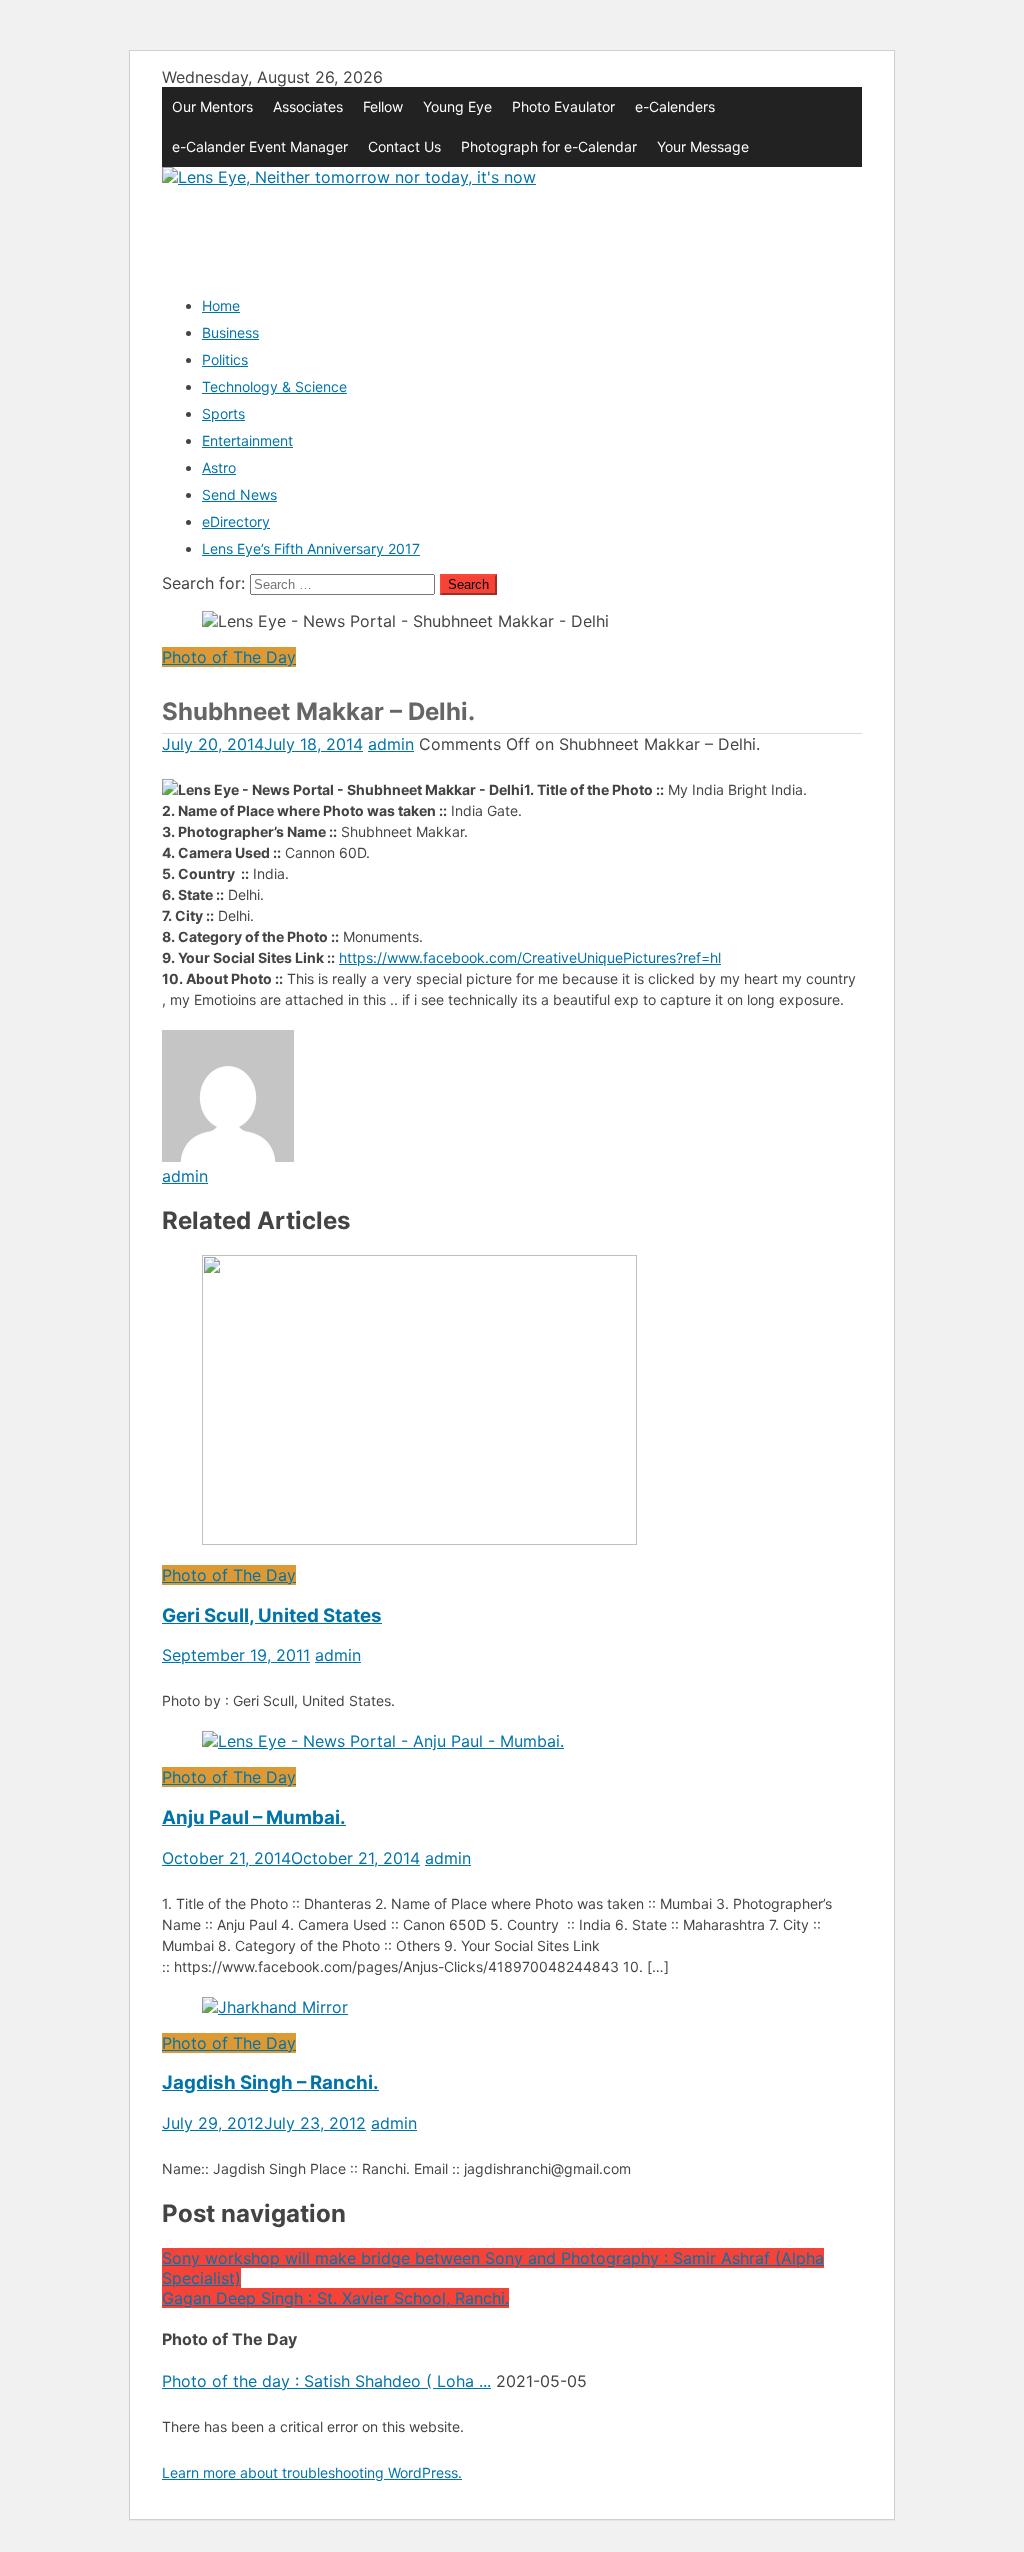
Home (221, 305)
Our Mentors (212, 106)
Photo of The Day (229, 657)
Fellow (383, 106)
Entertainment (247, 440)
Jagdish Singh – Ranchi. (270, 2082)
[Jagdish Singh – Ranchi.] (512, 2007)
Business (230, 332)
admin (391, 744)
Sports (223, 413)
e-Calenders (675, 106)
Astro (219, 467)
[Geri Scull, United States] (512, 1402)
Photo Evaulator (563, 106)
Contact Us (404, 146)
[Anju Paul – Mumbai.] (512, 1741)
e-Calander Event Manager (260, 146)
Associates (308, 106)
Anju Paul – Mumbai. (254, 1817)
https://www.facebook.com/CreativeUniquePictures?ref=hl (530, 957)
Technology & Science (274, 386)
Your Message (703, 146)
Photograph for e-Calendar (549, 146)
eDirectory (236, 521)
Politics (225, 359)
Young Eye (457, 106)
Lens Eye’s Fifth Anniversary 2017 (311, 548)
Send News (239, 494)
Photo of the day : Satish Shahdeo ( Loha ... (326, 2381)
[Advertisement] (526, 232)
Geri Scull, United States (272, 1615)
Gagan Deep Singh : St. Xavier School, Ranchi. (335, 2298)
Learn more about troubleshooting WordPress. (312, 2472)
